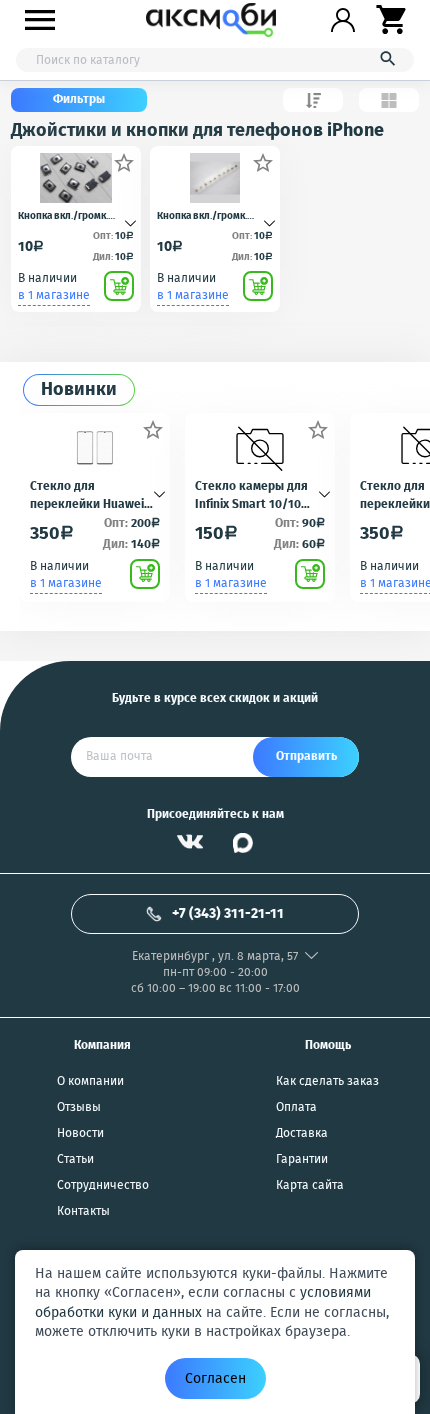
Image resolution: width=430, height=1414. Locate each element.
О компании (90, 1082)
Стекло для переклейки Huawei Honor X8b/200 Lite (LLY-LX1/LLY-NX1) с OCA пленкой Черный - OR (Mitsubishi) (94, 494)
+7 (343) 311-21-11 (228, 914)
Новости (80, 1134)
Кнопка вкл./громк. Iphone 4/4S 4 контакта (211, 216)
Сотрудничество (103, 1186)
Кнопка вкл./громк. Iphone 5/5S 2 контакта (71, 216)
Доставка (302, 1134)
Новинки (79, 390)
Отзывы (79, 1108)
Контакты (83, 1212)
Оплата (296, 1108)
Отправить (306, 756)
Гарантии (302, 1160)
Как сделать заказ (327, 1082)
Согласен (215, 1379)
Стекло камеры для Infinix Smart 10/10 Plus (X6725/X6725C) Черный (251, 494)
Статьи (75, 1160)
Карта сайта (310, 1186)
